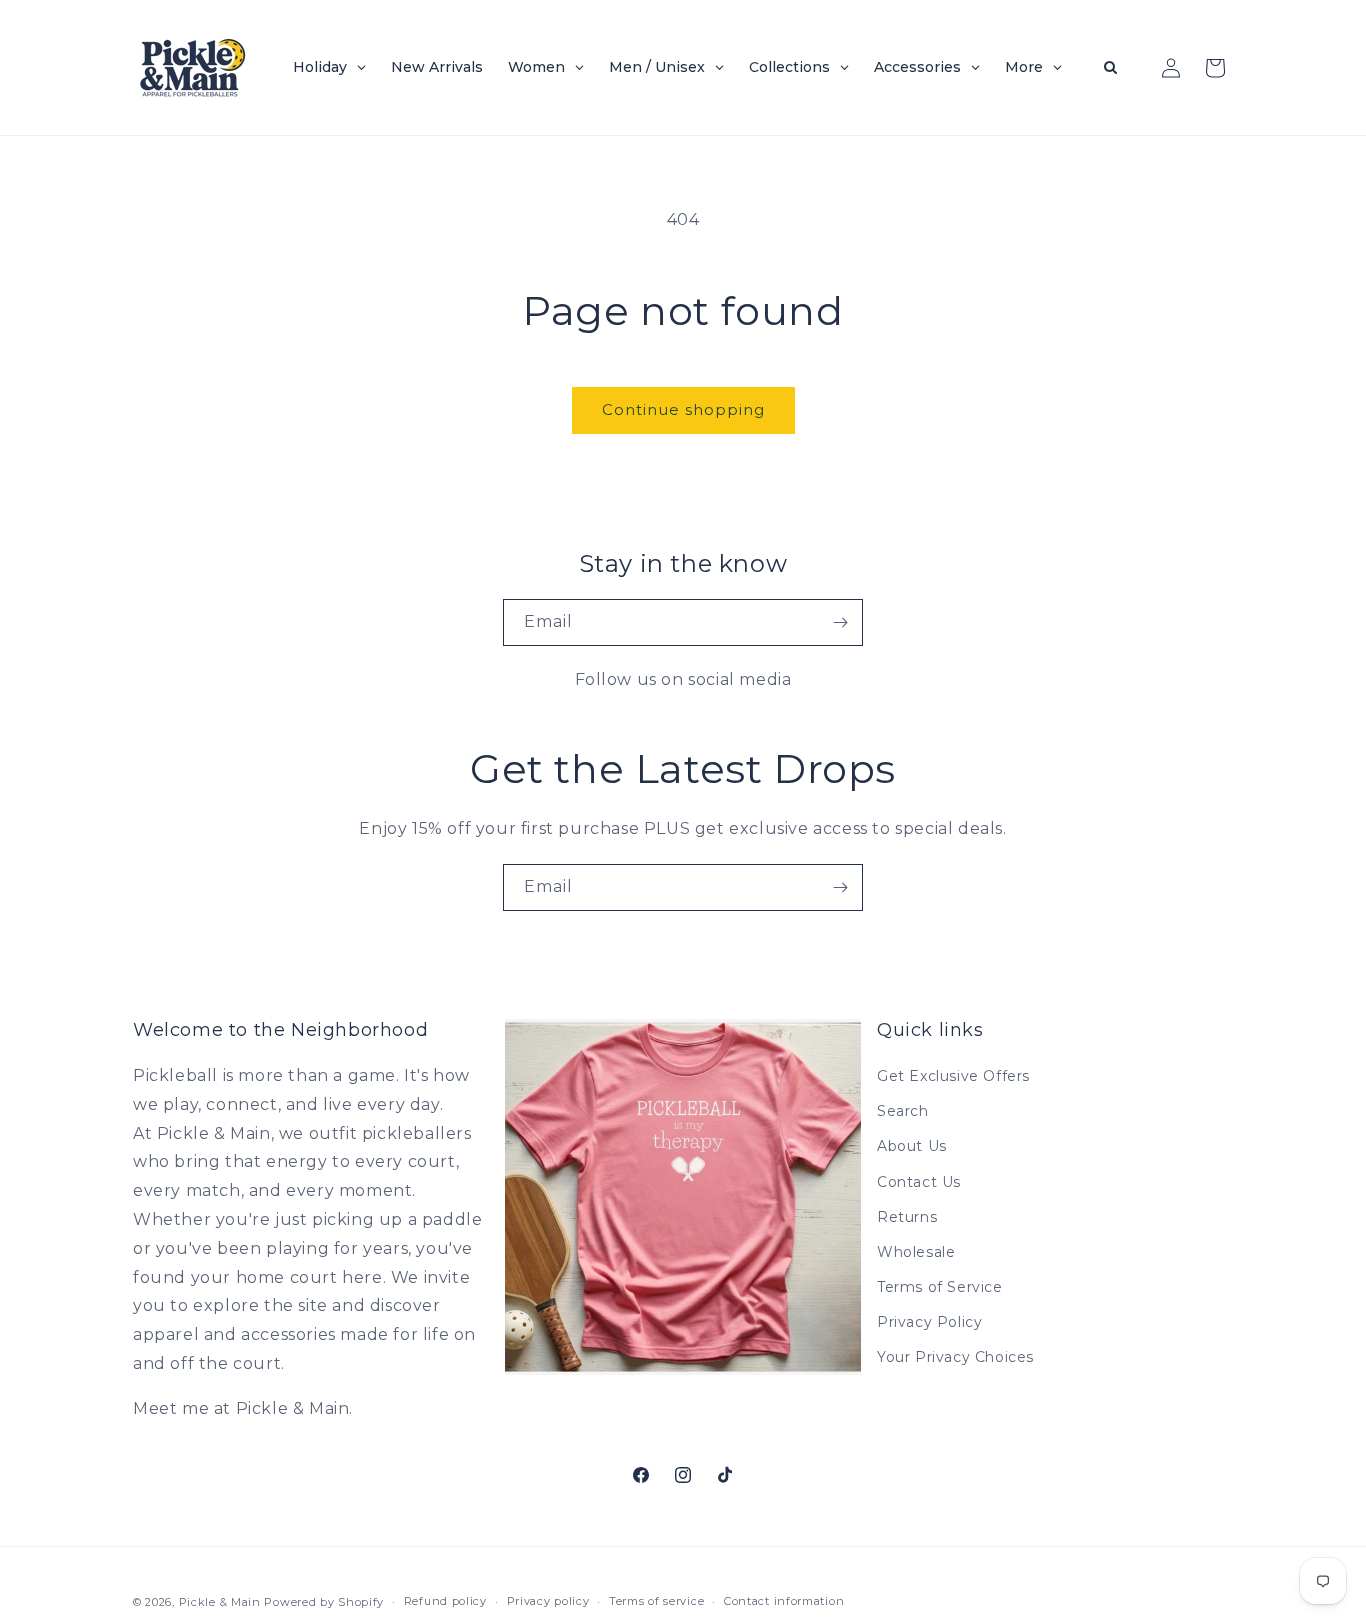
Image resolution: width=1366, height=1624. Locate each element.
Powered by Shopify (324, 1602)
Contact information (784, 1601)
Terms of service (656, 1601)
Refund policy (445, 1601)
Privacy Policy (929, 1322)
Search (903, 1111)
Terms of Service (940, 1287)
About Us (912, 1146)
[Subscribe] (840, 622)
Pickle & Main (220, 1602)
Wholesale (916, 1252)
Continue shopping (683, 409)
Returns (907, 1217)
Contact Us (919, 1182)
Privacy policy (548, 1601)
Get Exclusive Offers (953, 1076)
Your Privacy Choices (955, 1358)
